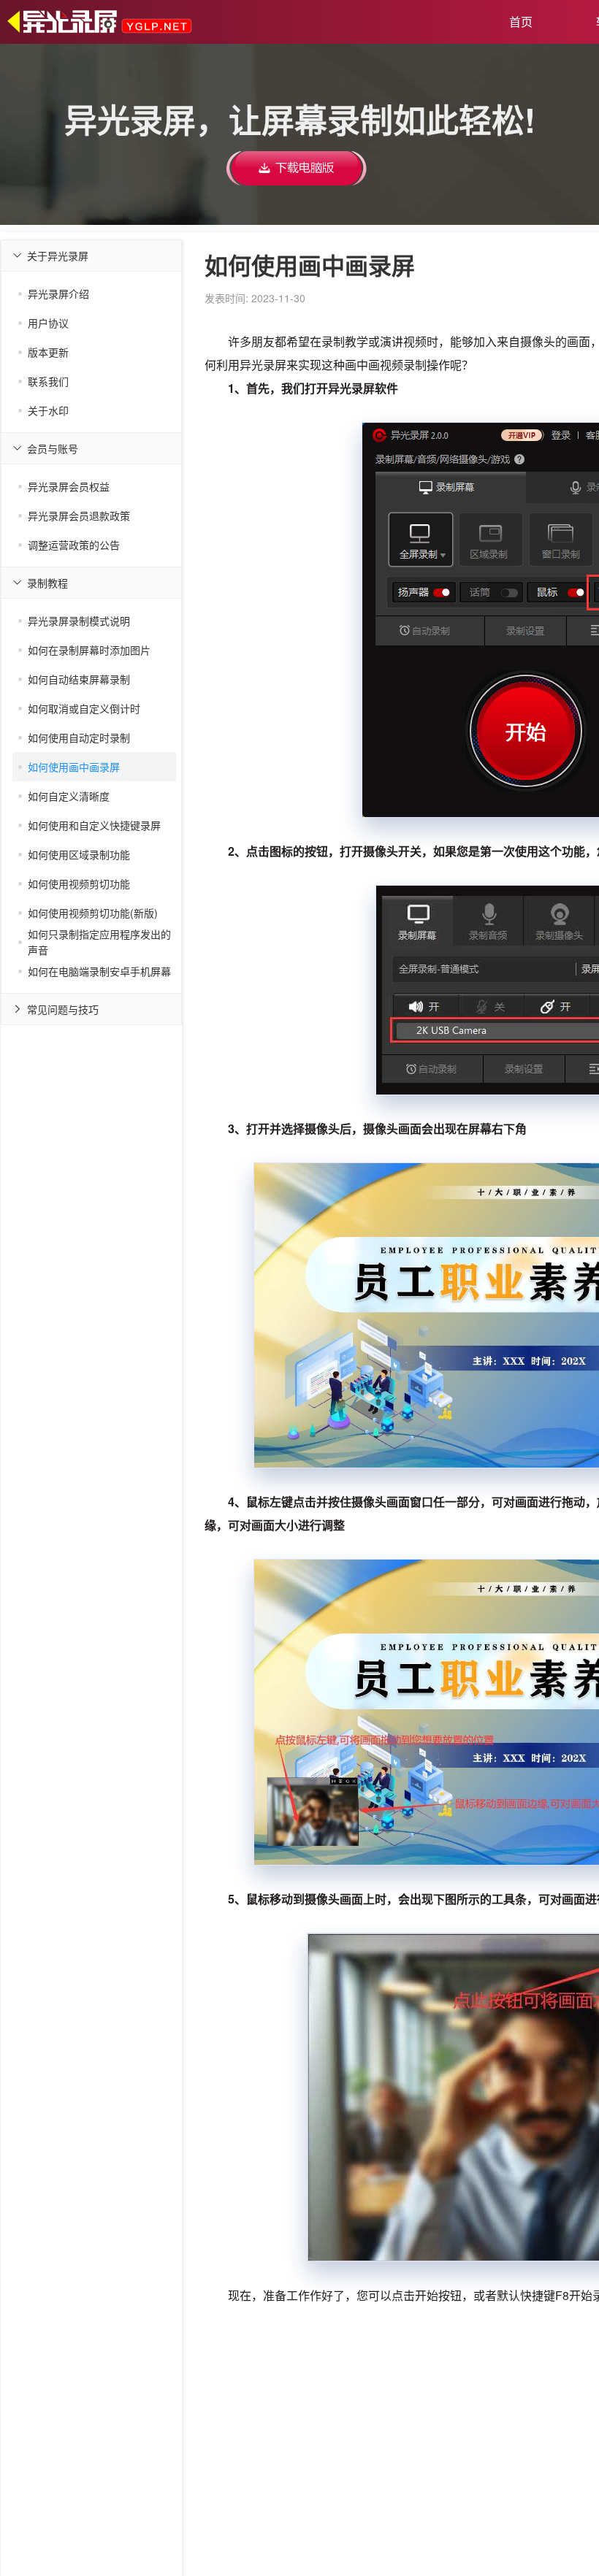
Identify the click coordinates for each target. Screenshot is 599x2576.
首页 (521, 22)
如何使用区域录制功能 (79, 854)
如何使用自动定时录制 (79, 737)
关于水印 (48, 410)
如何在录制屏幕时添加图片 (89, 650)
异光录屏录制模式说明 (79, 621)
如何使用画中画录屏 (74, 767)
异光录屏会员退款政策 (79, 515)
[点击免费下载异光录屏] (297, 166)
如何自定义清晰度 (69, 796)
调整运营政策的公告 (74, 545)
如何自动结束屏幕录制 (79, 679)
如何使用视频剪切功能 (79, 883)
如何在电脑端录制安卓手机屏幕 (99, 971)
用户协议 (48, 323)
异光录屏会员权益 (69, 486)
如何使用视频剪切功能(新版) (93, 913)
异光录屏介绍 (58, 294)
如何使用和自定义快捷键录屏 (94, 825)
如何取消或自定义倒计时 (84, 708)
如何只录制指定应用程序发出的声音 (99, 942)
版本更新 (48, 352)
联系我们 (48, 381)
